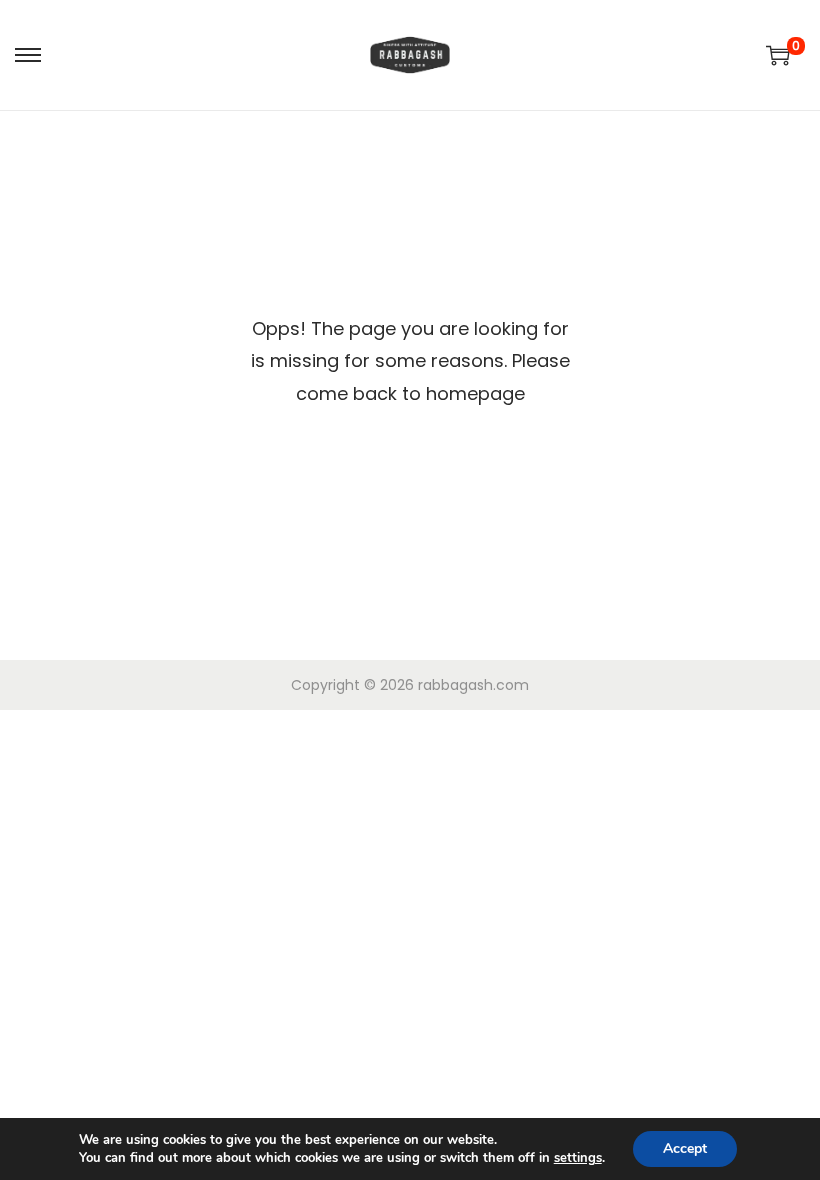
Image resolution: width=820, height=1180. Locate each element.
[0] (778, 55)
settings (578, 1158)
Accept (685, 1148)
